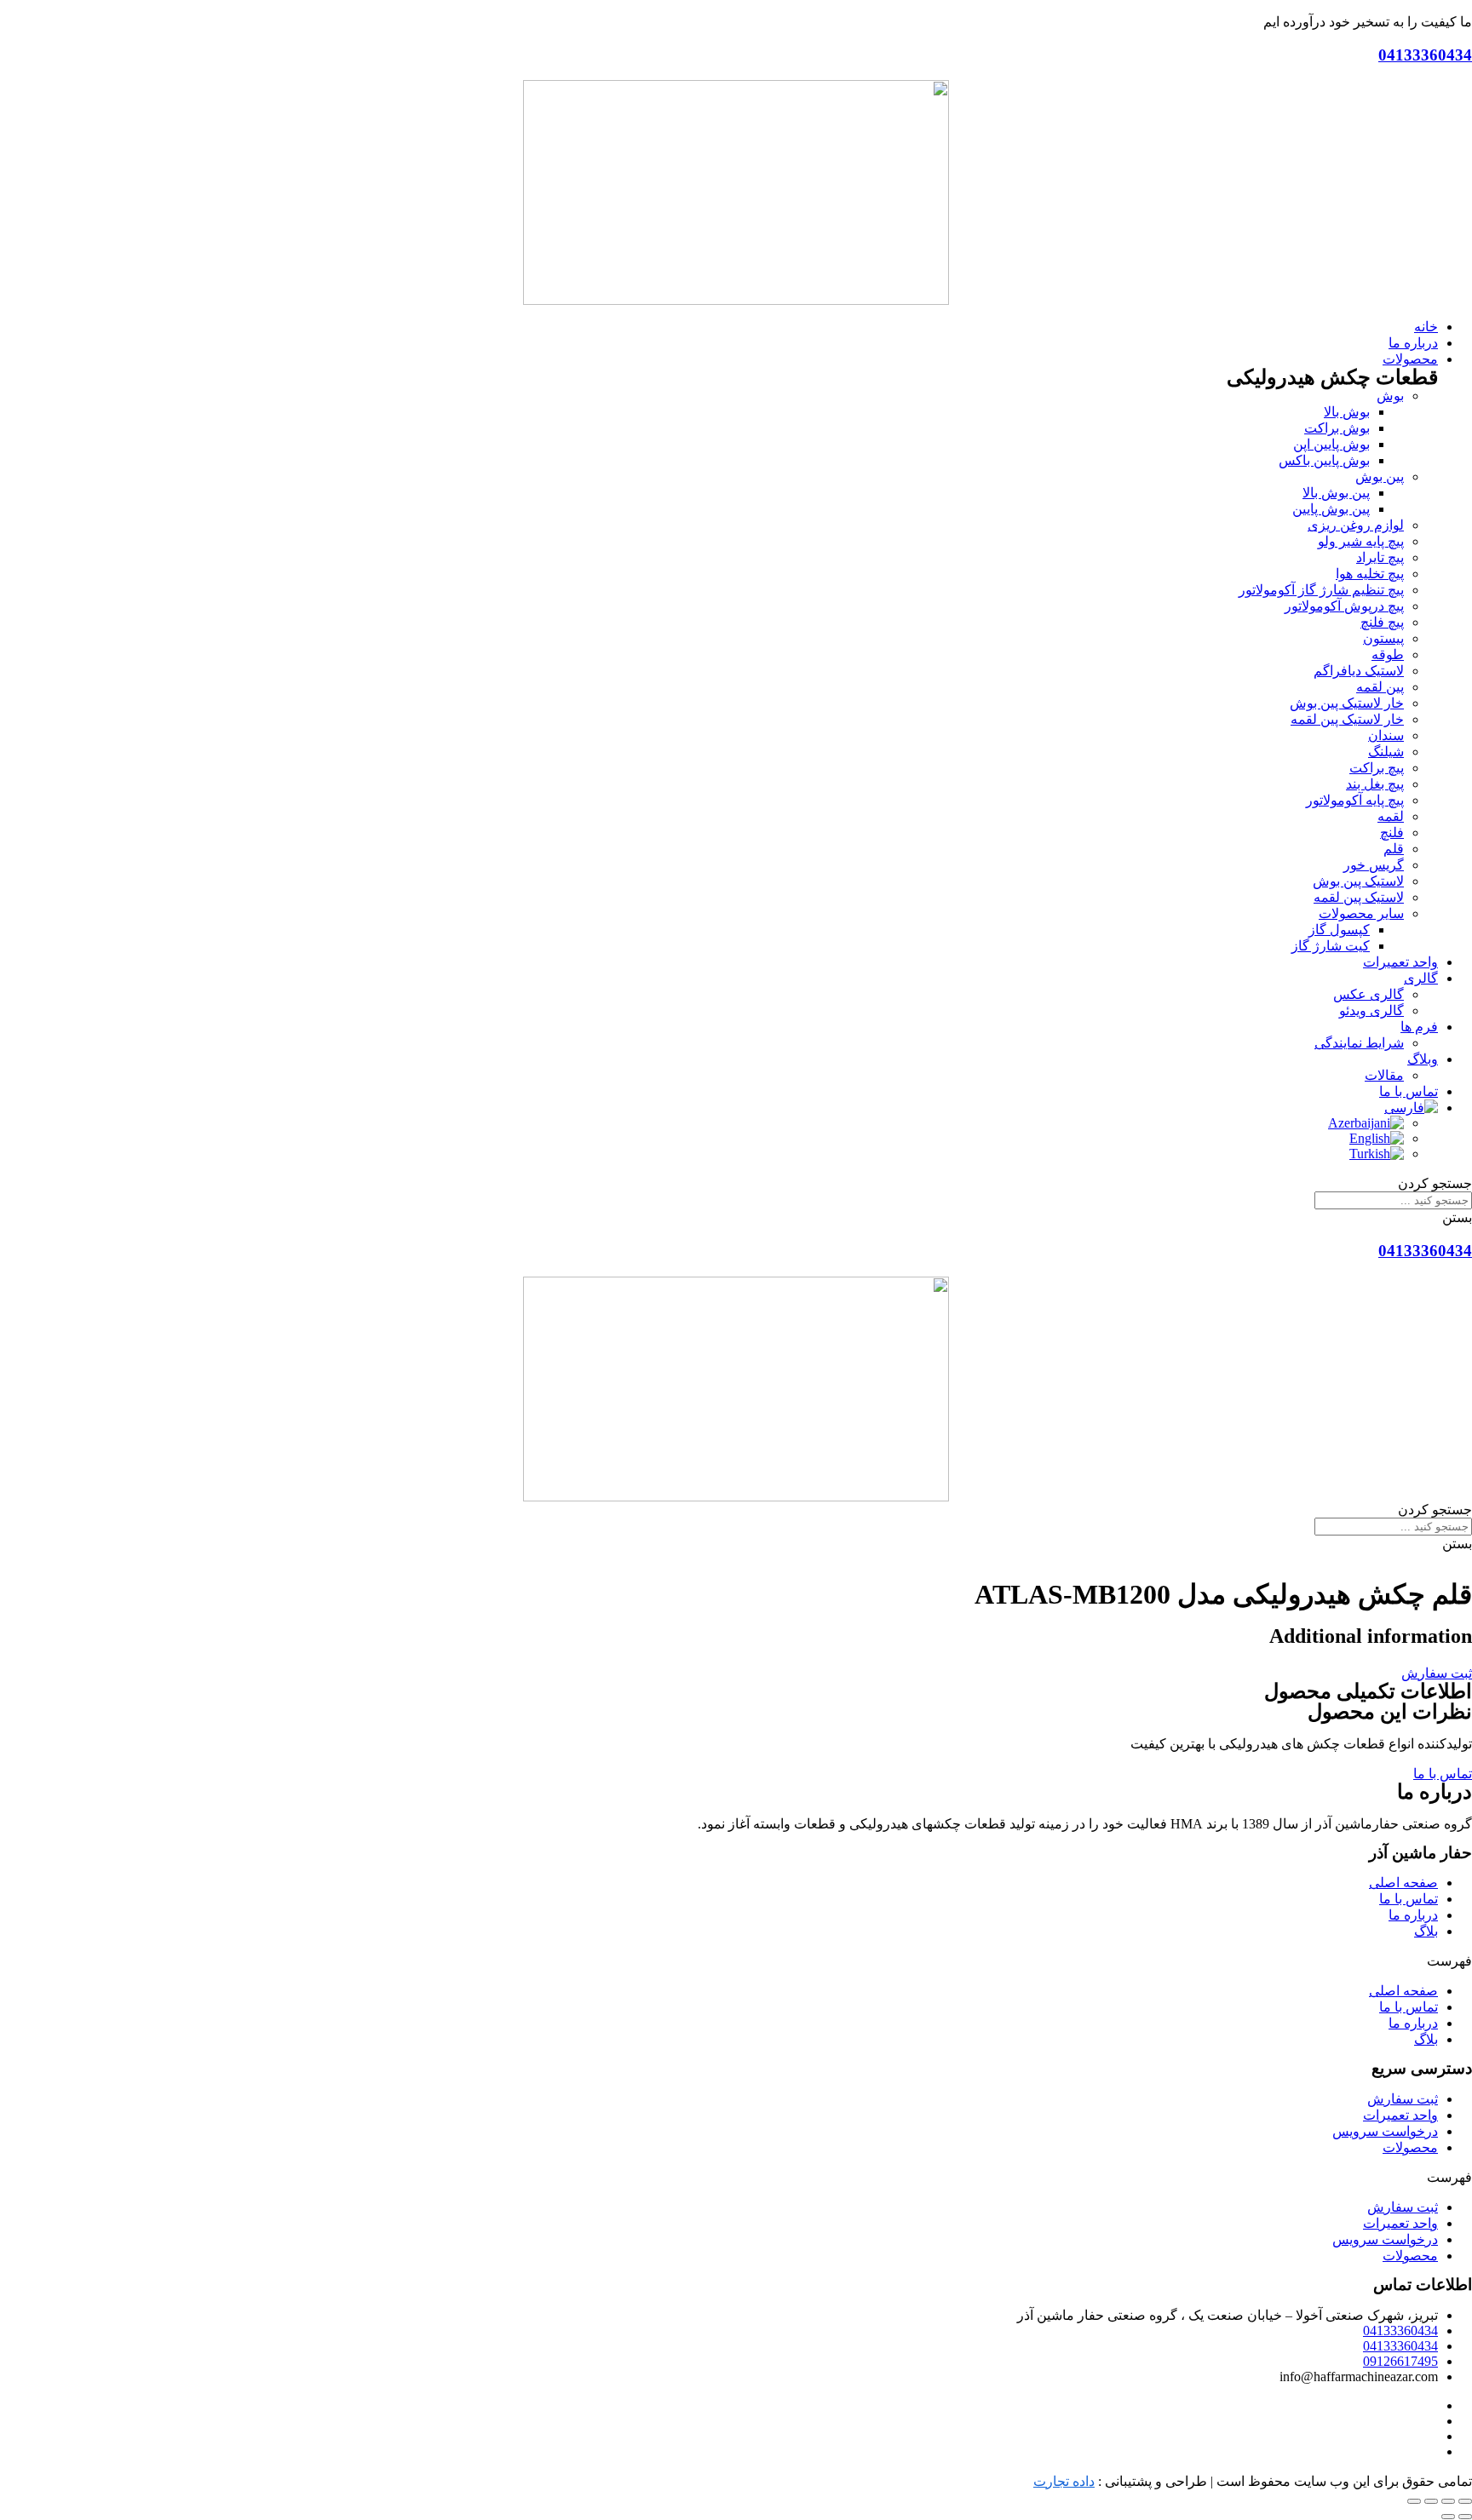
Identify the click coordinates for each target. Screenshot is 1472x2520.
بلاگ (1426, 1931)
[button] (1437, 1673)
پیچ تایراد (1380, 557)
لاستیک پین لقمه (1359, 897)
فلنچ (1392, 832)
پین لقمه (1380, 687)
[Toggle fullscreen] (1431, 2501)
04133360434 (1425, 55)
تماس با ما (1409, 1899)
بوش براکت (1337, 428)
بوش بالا (1347, 412)
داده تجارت (1064, 2481)
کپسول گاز (1339, 930)
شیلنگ (1386, 752)
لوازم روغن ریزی (1356, 525)
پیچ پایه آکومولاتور (1355, 800)
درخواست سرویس (1385, 2131)
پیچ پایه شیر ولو (1361, 541)
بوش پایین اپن (1331, 444)
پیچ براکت (1377, 768)
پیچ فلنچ (1382, 622)
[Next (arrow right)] (1448, 2517)
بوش (1390, 396)
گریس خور (1374, 865)
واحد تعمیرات (1400, 2115)
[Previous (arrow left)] (1465, 2517)
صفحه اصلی (1403, 1883)
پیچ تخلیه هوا (1370, 574)
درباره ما (1413, 1915)
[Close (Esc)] (1465, 2501)
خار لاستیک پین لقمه (1347, 719)
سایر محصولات (1361, 913)
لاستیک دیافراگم (1359, 671)
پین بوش (1380, 476)
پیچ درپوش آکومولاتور (1344, 606)
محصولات (1410, 2147)
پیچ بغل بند (1375, 784)
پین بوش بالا (1336, 493)
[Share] (1448, 2501)
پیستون (1383, 638)
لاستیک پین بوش (1358, 881)
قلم (1394, 849)
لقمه (1391, 816)
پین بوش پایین (1331, 509)
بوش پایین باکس (1324, 460)
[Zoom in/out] (1414, 2501)
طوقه (1388, 654)
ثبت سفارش (1403, 2099)
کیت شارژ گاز (1331, 946)
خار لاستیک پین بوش (1347, 703)
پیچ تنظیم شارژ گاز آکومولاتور (1321, 590)
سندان (1386, 735)
